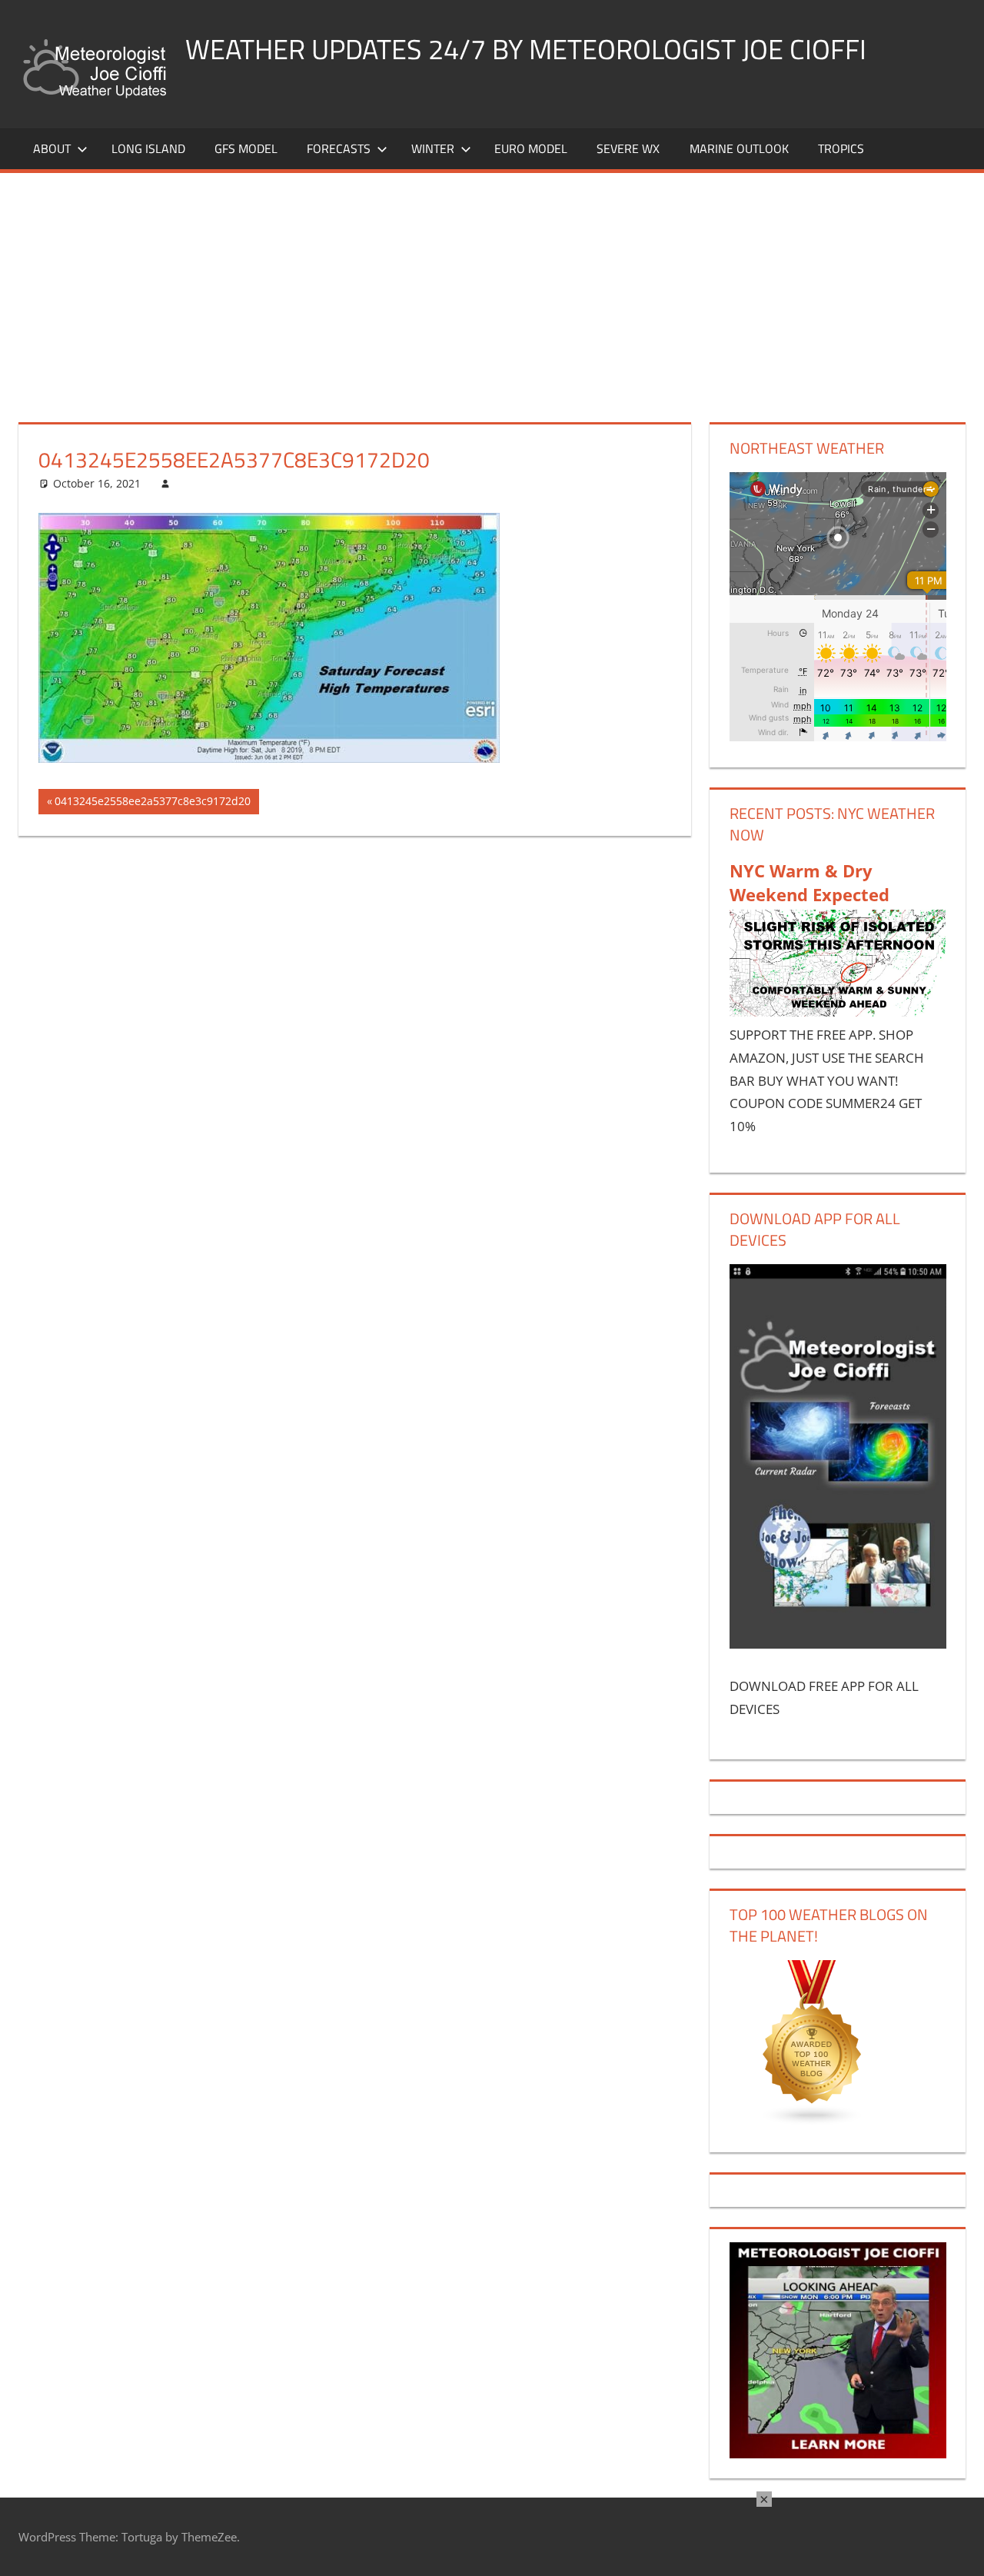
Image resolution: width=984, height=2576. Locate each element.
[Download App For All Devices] (838, 1644)
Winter (433, 148)
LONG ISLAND (148, 148)
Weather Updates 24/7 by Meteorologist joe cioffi (526, 49)
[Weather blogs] (813, 2121)
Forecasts (339, 148)
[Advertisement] (492, 288)
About (52, 148)
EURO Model (531, 148)
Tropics (841, 148)
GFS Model (246, 148)
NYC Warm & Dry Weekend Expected (809, 882)
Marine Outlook (739, 148)
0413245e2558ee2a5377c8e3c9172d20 (152, 804)
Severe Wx (628, 148)
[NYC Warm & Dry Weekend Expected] (838, 1012)
